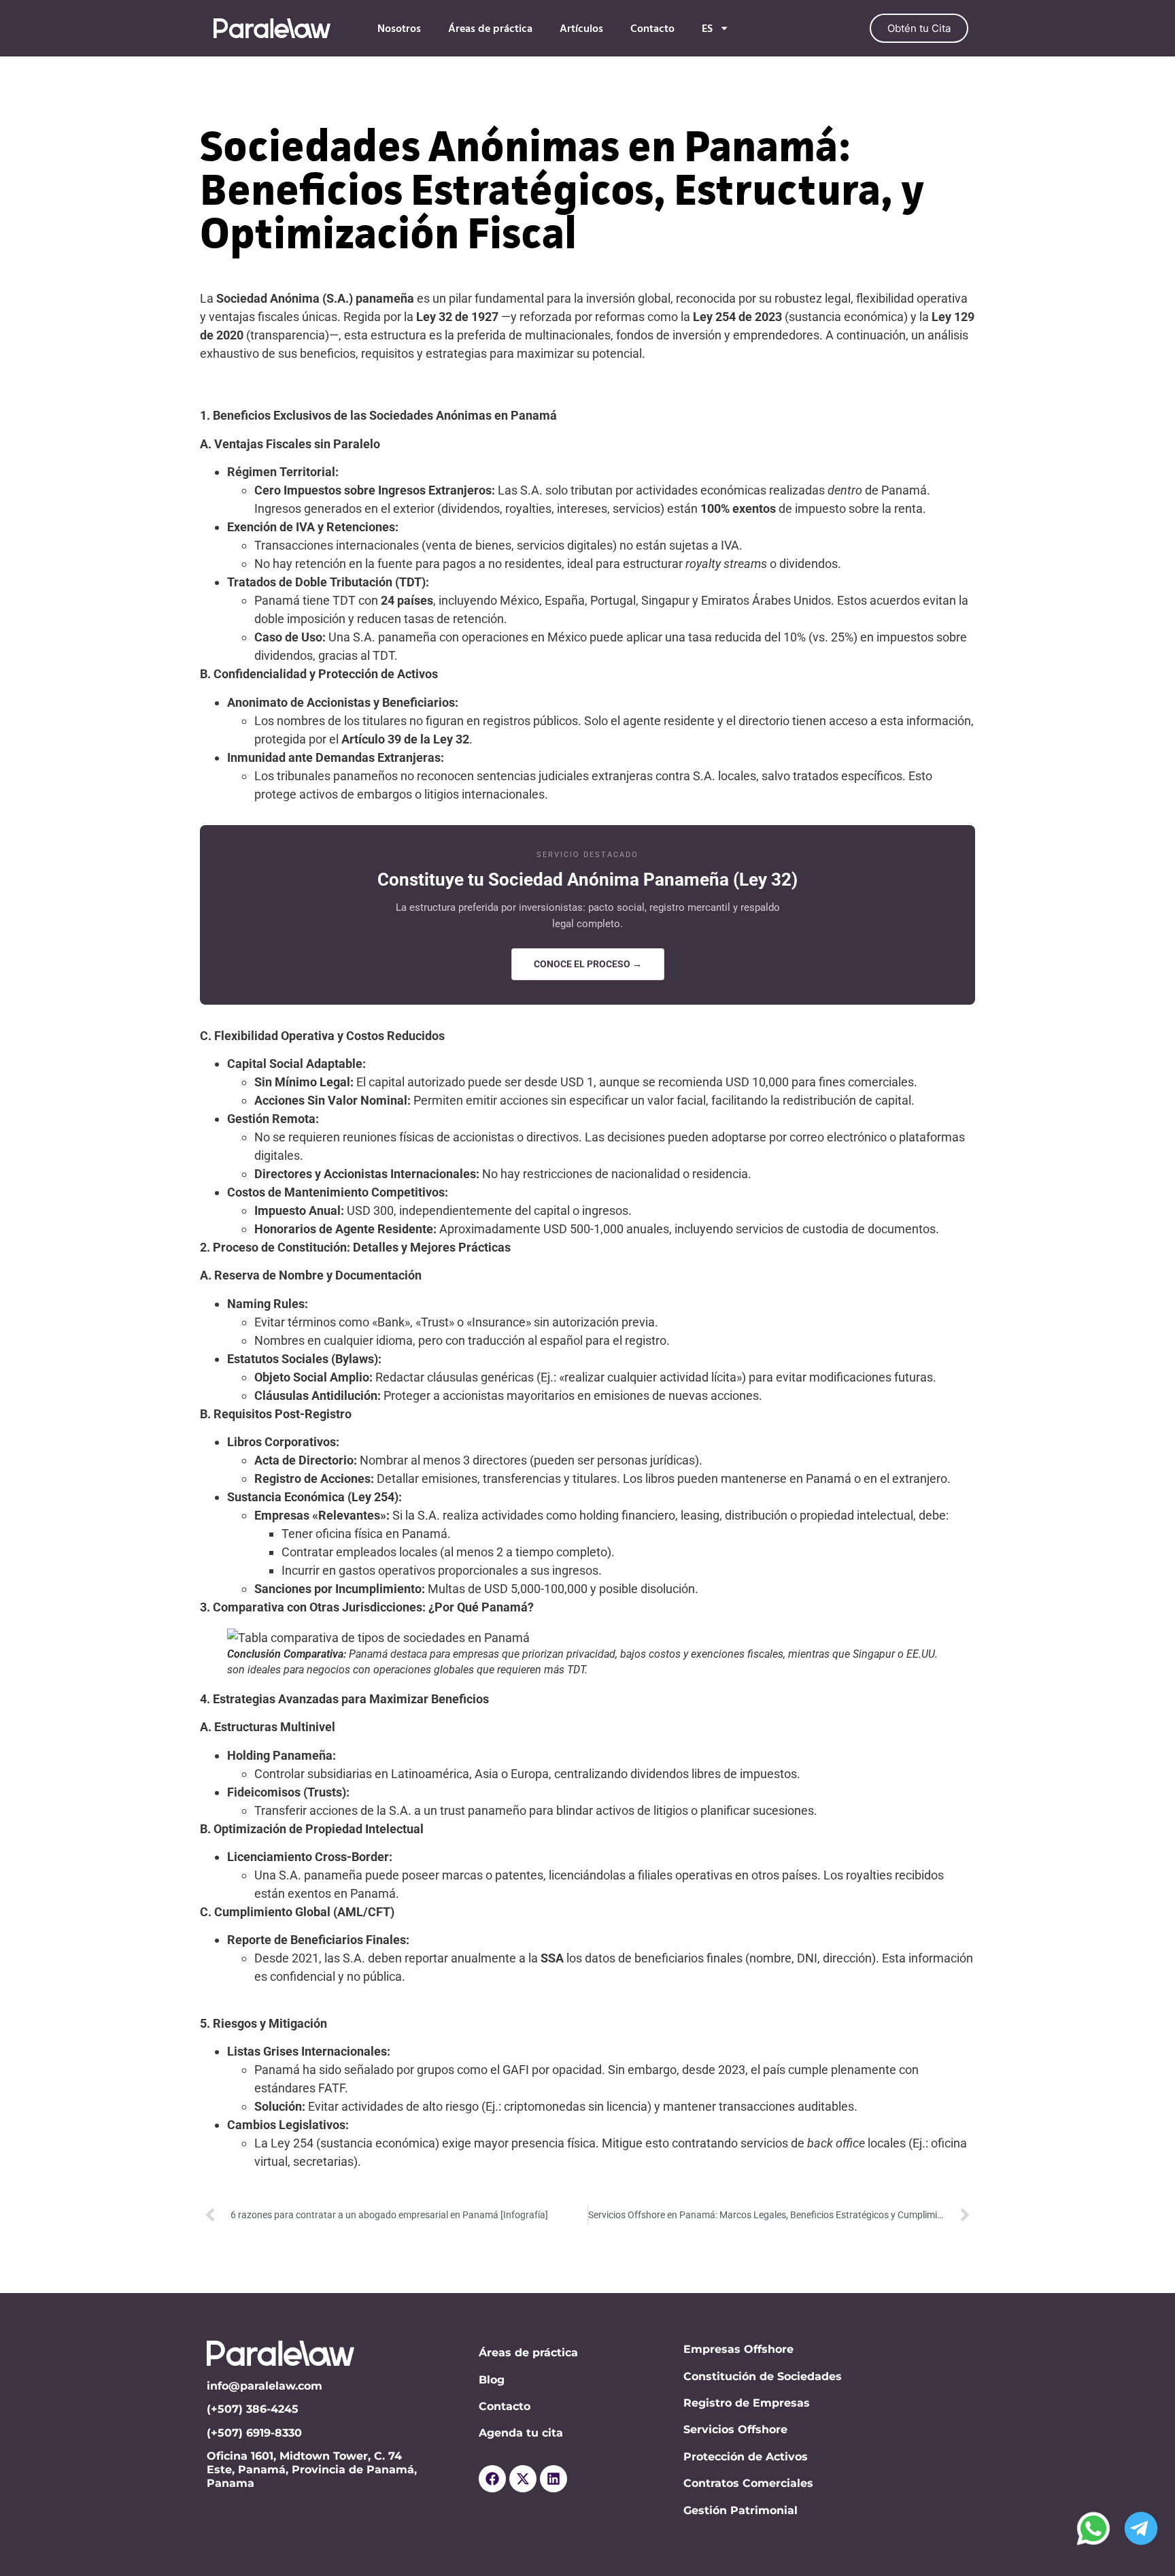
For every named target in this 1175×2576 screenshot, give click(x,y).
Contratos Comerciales (748, 2483)
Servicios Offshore (735, 2429)
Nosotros (399, 29)
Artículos (581, 29)
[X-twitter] (523, 2479)
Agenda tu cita (521, 2433)
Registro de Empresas (747, 2403)
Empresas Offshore (738, 2349)
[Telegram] (1141, 2528)
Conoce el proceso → (588, 964)
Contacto (652, 29)
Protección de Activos (746, 2457)
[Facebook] (492, 2479)
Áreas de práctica (490, 29)
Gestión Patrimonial (740, 2510)
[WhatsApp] (1093, 2528)
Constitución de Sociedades (763, 2376)
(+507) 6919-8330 (256, 2433)
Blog (492, 2380)
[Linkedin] (554, 2479)
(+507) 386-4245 (253, 2409)
